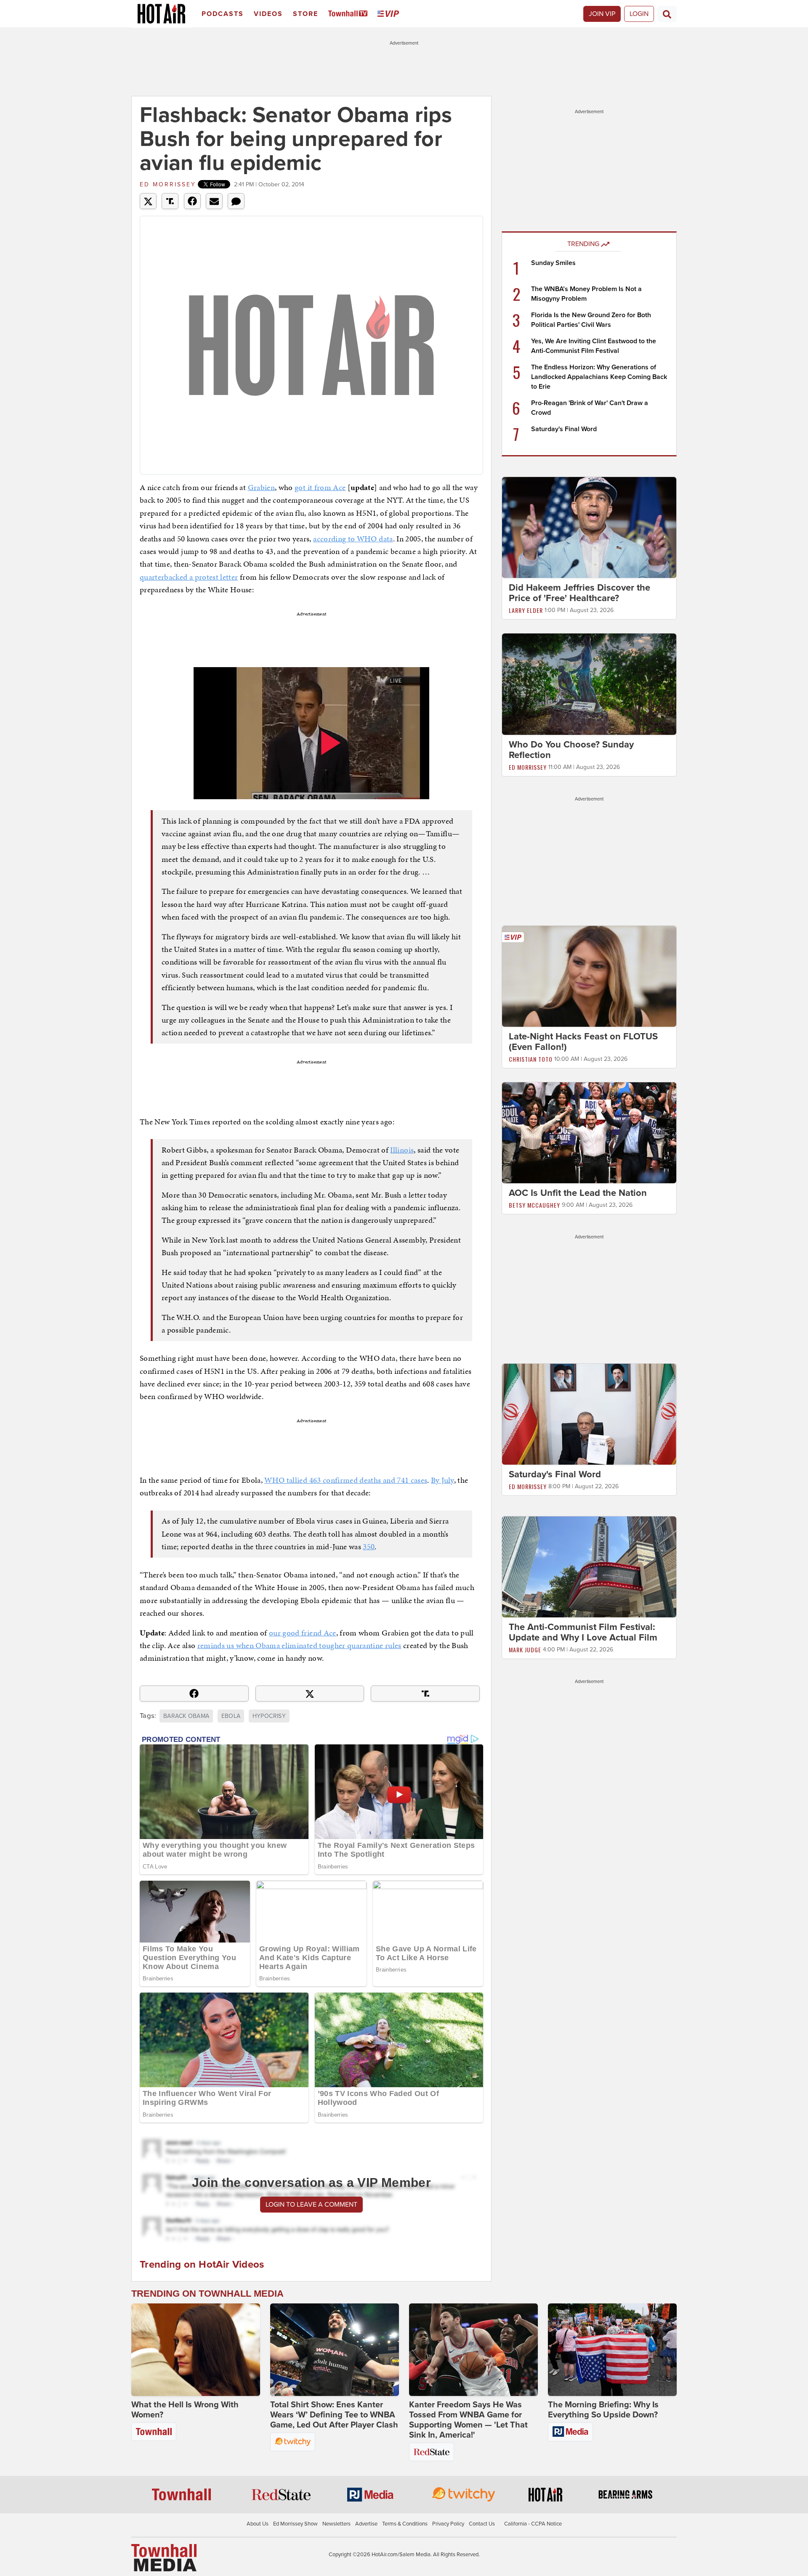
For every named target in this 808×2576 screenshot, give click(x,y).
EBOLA (231, 1716)
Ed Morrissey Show (295, 2524)
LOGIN (639, 14)
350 (369, 1546)
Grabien (261, 487)
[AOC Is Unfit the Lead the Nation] (589, 1132)
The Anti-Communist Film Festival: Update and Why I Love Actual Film (583, 1632)
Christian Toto (531, 1059)
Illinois (402, 1150)
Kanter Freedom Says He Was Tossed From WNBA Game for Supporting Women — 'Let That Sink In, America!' (468, 2420)
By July (442, 1480)
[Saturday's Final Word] (589, 1414)
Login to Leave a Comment (311, 2205)
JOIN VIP (602, 14)
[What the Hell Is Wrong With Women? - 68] (196, 2350)
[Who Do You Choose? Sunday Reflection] (589, 684)
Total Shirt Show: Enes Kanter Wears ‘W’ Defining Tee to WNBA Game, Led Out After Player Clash (334, 2415)
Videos (268, 14)
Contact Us (482, 2524)
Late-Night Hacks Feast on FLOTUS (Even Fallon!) (583, 1042)
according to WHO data (353, 539)
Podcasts (223, 14)
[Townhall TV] (350, 14)
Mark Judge (525, 1650)
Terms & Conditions (405, 2524)
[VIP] (390, 14)
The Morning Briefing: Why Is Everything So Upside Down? (603, 2410)
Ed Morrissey (168, 184)
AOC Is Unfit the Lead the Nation (578, 1193)
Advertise (366, 2524)
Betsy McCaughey (534, 1205)
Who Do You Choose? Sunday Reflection (571, 750)
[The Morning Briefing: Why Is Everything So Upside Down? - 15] (612, 2350)
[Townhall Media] (164, 2557)
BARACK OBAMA (186, 1716)
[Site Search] (667, 14)
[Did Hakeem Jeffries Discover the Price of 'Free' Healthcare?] (589, 527)
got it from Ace (320, 487)
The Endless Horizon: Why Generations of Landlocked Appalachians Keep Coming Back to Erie (599, 377)
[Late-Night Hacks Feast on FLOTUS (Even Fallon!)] (589, 976)
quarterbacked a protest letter (189, 577)
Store (306, 14)
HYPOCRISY (269, 1716)
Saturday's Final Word (564, 429)
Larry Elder (526, 610)
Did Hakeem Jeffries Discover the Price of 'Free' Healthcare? (579, 593)
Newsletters (336, 2524)
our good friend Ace (303, 1633)
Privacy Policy (448, 2524)
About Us (258, 2524)
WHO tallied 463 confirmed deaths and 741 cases (346, 1480)
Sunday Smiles (553, 263)
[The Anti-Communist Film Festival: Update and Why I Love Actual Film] (589, 1566)
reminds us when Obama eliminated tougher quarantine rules (299, 1645)
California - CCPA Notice (533, 2524)
